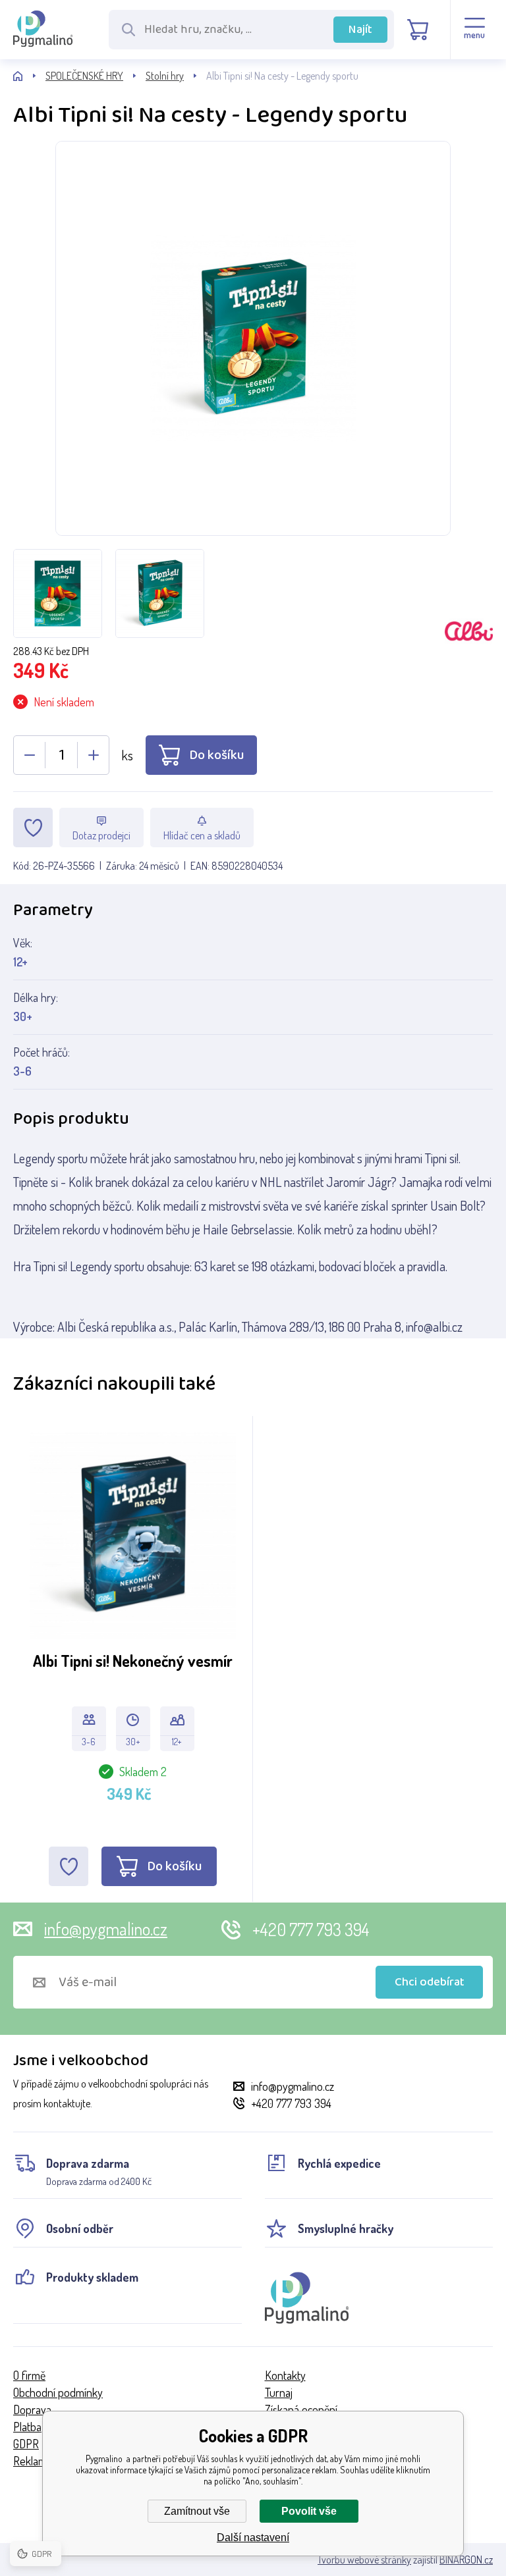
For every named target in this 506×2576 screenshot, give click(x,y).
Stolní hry (165, 76)
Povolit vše (309, 2511)
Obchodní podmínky (58, 2392)
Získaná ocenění (301, 2409)
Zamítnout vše (197, 2511)
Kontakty (285, 2375)
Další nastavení (253, 2537)
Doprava (32, 2409)
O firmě (29, 2375)
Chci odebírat (430, 1982)
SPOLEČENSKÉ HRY (84, 76)
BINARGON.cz (466, 2560)
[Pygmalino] (29, 76)
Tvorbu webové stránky (364, 2560)
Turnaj (279, 2392)
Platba (27, 2427)
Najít (360, 30)
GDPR (26, 2444)
